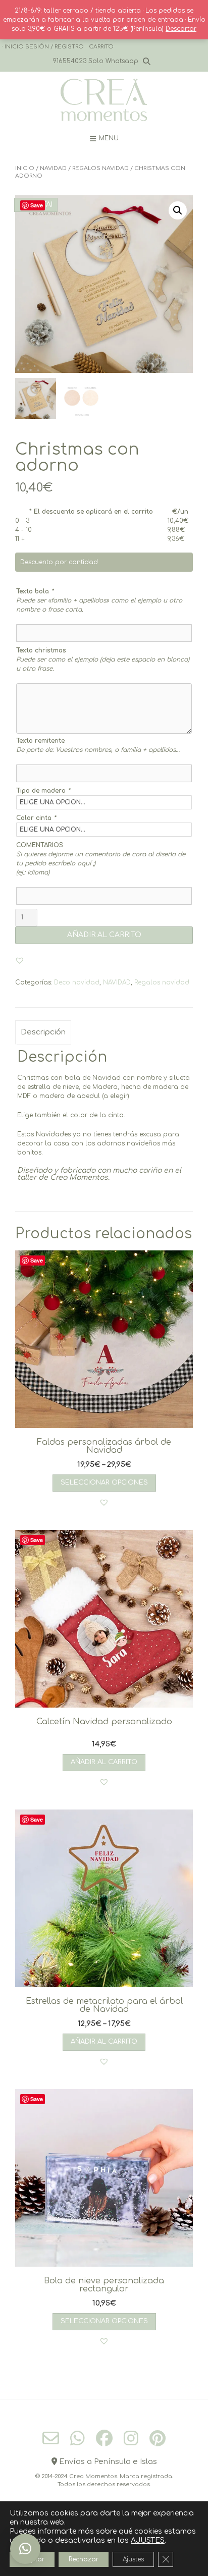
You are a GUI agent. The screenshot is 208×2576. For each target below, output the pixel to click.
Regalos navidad (100, 168)
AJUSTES (148, 2540)
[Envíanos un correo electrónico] (51, 2438)
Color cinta (36, 818)
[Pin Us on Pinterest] (158, 2438)
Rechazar (84, 2559)
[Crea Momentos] (104, 100)
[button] (178, 210)
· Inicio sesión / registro (43, 47)
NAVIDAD (53, 168)
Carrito (101, 47)
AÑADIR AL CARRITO (104, 935)
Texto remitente (40, 741)
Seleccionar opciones (104, 1483)
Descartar (181, 29)
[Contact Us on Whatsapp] (77, 2438)
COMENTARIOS (40, 845)
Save (37, 205)
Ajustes (133, 2559)
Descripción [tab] (43, 1032)
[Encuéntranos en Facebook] (104, 2438)
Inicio (25, 168)
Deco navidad (77, 982)
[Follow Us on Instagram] (131, 2438)
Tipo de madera (43, 791)
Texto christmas (41, 650)
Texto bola (35, 591)
